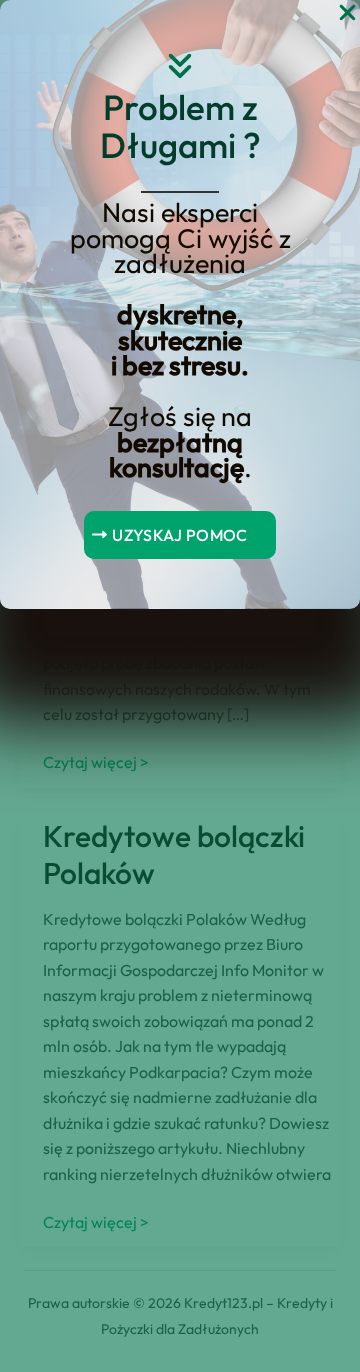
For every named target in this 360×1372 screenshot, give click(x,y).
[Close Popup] (347, 13)
